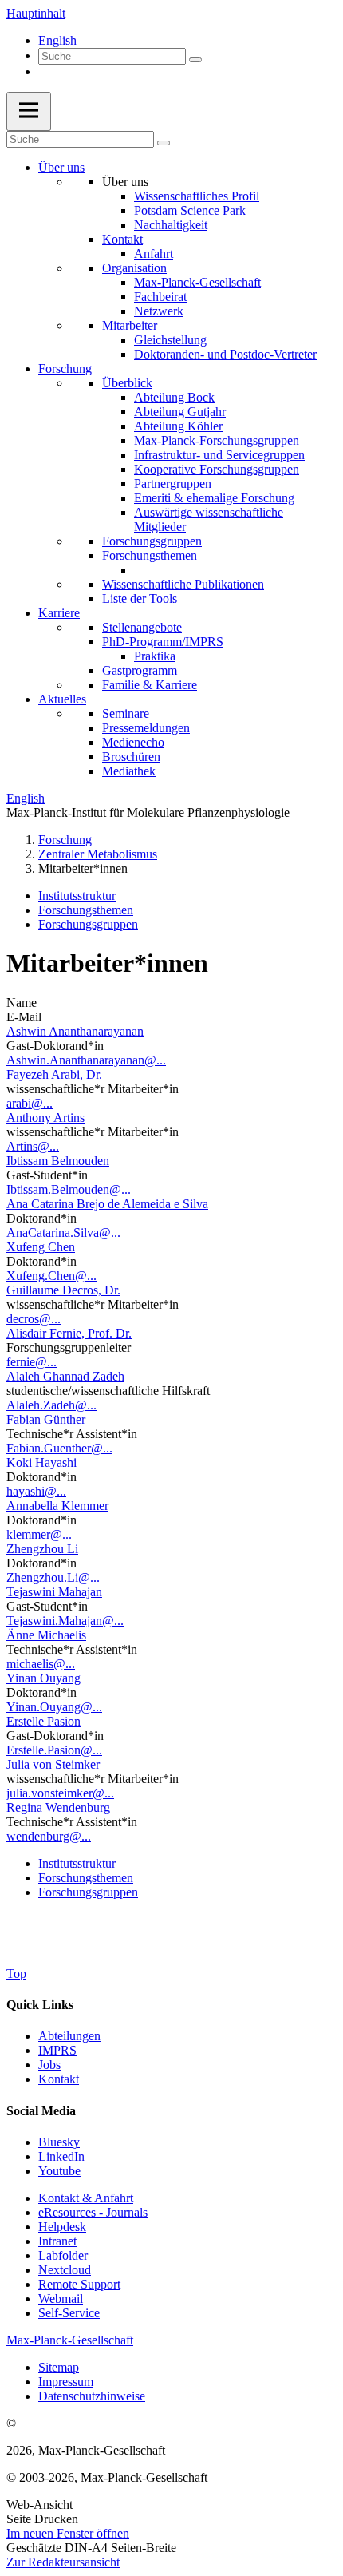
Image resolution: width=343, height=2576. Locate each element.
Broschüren (131, 757)
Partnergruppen (173, 483)
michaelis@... (41, 1664)
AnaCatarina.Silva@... (63, 1233)
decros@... (34, 1319)
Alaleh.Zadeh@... (51, 1405)
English (57, 40)
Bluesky (59, 2142)
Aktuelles (62, 699)
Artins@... (33, 1146)
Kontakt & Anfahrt (86, 2198)
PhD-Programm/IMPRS (163, 642)
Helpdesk (62, 2227)
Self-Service (69, 2313)
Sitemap (59, 2367)
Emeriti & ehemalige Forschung (214, 498)
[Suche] (195, 60)
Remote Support (79, 2284)
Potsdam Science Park (190, 210)
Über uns (61, 167)
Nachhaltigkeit (171, 225)
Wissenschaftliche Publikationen (183, 584)
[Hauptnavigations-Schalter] (29, 111)
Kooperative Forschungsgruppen (217, 469)
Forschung (65, 369)
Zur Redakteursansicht (63, 2562)
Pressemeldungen (146, 728)
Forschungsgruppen (152, 541)
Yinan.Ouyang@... (54, 1707)
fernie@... (32, 1362)
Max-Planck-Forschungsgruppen (217, 440)
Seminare (126, 713)
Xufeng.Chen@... (51, 1276)
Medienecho (133, 742)
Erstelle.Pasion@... (54, 1750)
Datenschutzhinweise (92, 2396)
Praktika (155, 656)
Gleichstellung (170, 340)
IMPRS (57, 2050)
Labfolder (63, 2255)
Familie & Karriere (150, 685)
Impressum (66, 2382)
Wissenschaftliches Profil (197, 196)
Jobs (49, 2065)
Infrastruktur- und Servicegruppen (219, 455)
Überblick (127, 383)
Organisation (134, 268)
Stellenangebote (142, 627)
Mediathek (129, 771)
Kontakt (122, 239)
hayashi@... (36, 1491)
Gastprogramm (140, 670)
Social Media (41, 2111)
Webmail (61, 2299)
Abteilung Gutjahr (180, 412)
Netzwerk (159, 311)
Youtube (59, 2171)
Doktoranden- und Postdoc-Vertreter (225, 354)
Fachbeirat (160, 297)
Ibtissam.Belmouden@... (69, 1189)
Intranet (57, 2241)
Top (16, 1974)
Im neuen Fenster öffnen (68, 2533)
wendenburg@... (49, 1836)
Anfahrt (154, 254)
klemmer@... (39, 1534)
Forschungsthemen (150, 555)
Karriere (59, 613)
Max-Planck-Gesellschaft (197, 282)
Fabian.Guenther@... (59, 1448)
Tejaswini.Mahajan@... (65, 1621)
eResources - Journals (93, 2212)
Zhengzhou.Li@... (53, 1577)
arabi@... (30, 1103)
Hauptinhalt (36, 13)
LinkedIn (61, 2156)
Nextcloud (65, 2270)
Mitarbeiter (130, 325)
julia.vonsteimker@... (60, 1793)
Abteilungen (69, 2036)
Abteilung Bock (174, 397)
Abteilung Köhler (178, 426)
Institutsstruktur (77, 896)
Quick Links (40, 2005)
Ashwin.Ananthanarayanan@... (86, 1060)
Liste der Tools (140, 598)
